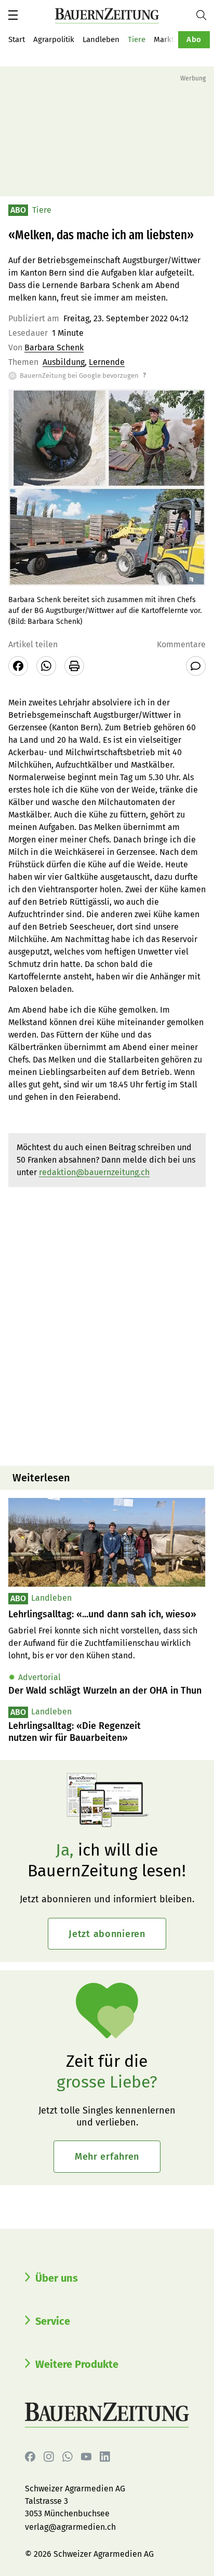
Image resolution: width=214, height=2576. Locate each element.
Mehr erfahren (107, 2157)
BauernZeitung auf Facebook (30, 2457)
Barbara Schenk (54, 347)
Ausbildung (64, 362)
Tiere (137, 39)
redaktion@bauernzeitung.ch (94, 1172)
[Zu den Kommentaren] (196, 666)
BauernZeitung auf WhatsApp (68, 2457)
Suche (205, 15)
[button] (13, 15)
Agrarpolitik (54, 39)
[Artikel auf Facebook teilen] (18, 666)
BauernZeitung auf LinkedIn (105, 2457)
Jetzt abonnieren (107, 1934)
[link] (107, 1614)
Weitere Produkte (77, 2364)
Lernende (107, 362)
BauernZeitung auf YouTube (86, 2457)
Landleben (101, 39)
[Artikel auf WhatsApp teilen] (46, 666)
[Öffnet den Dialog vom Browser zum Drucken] (74, 666)
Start (17, 39)
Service (53, 2321)
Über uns (57, 2278)
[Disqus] (107, 1325)
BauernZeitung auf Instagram (49, 2457)
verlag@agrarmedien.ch (70, 2527)
